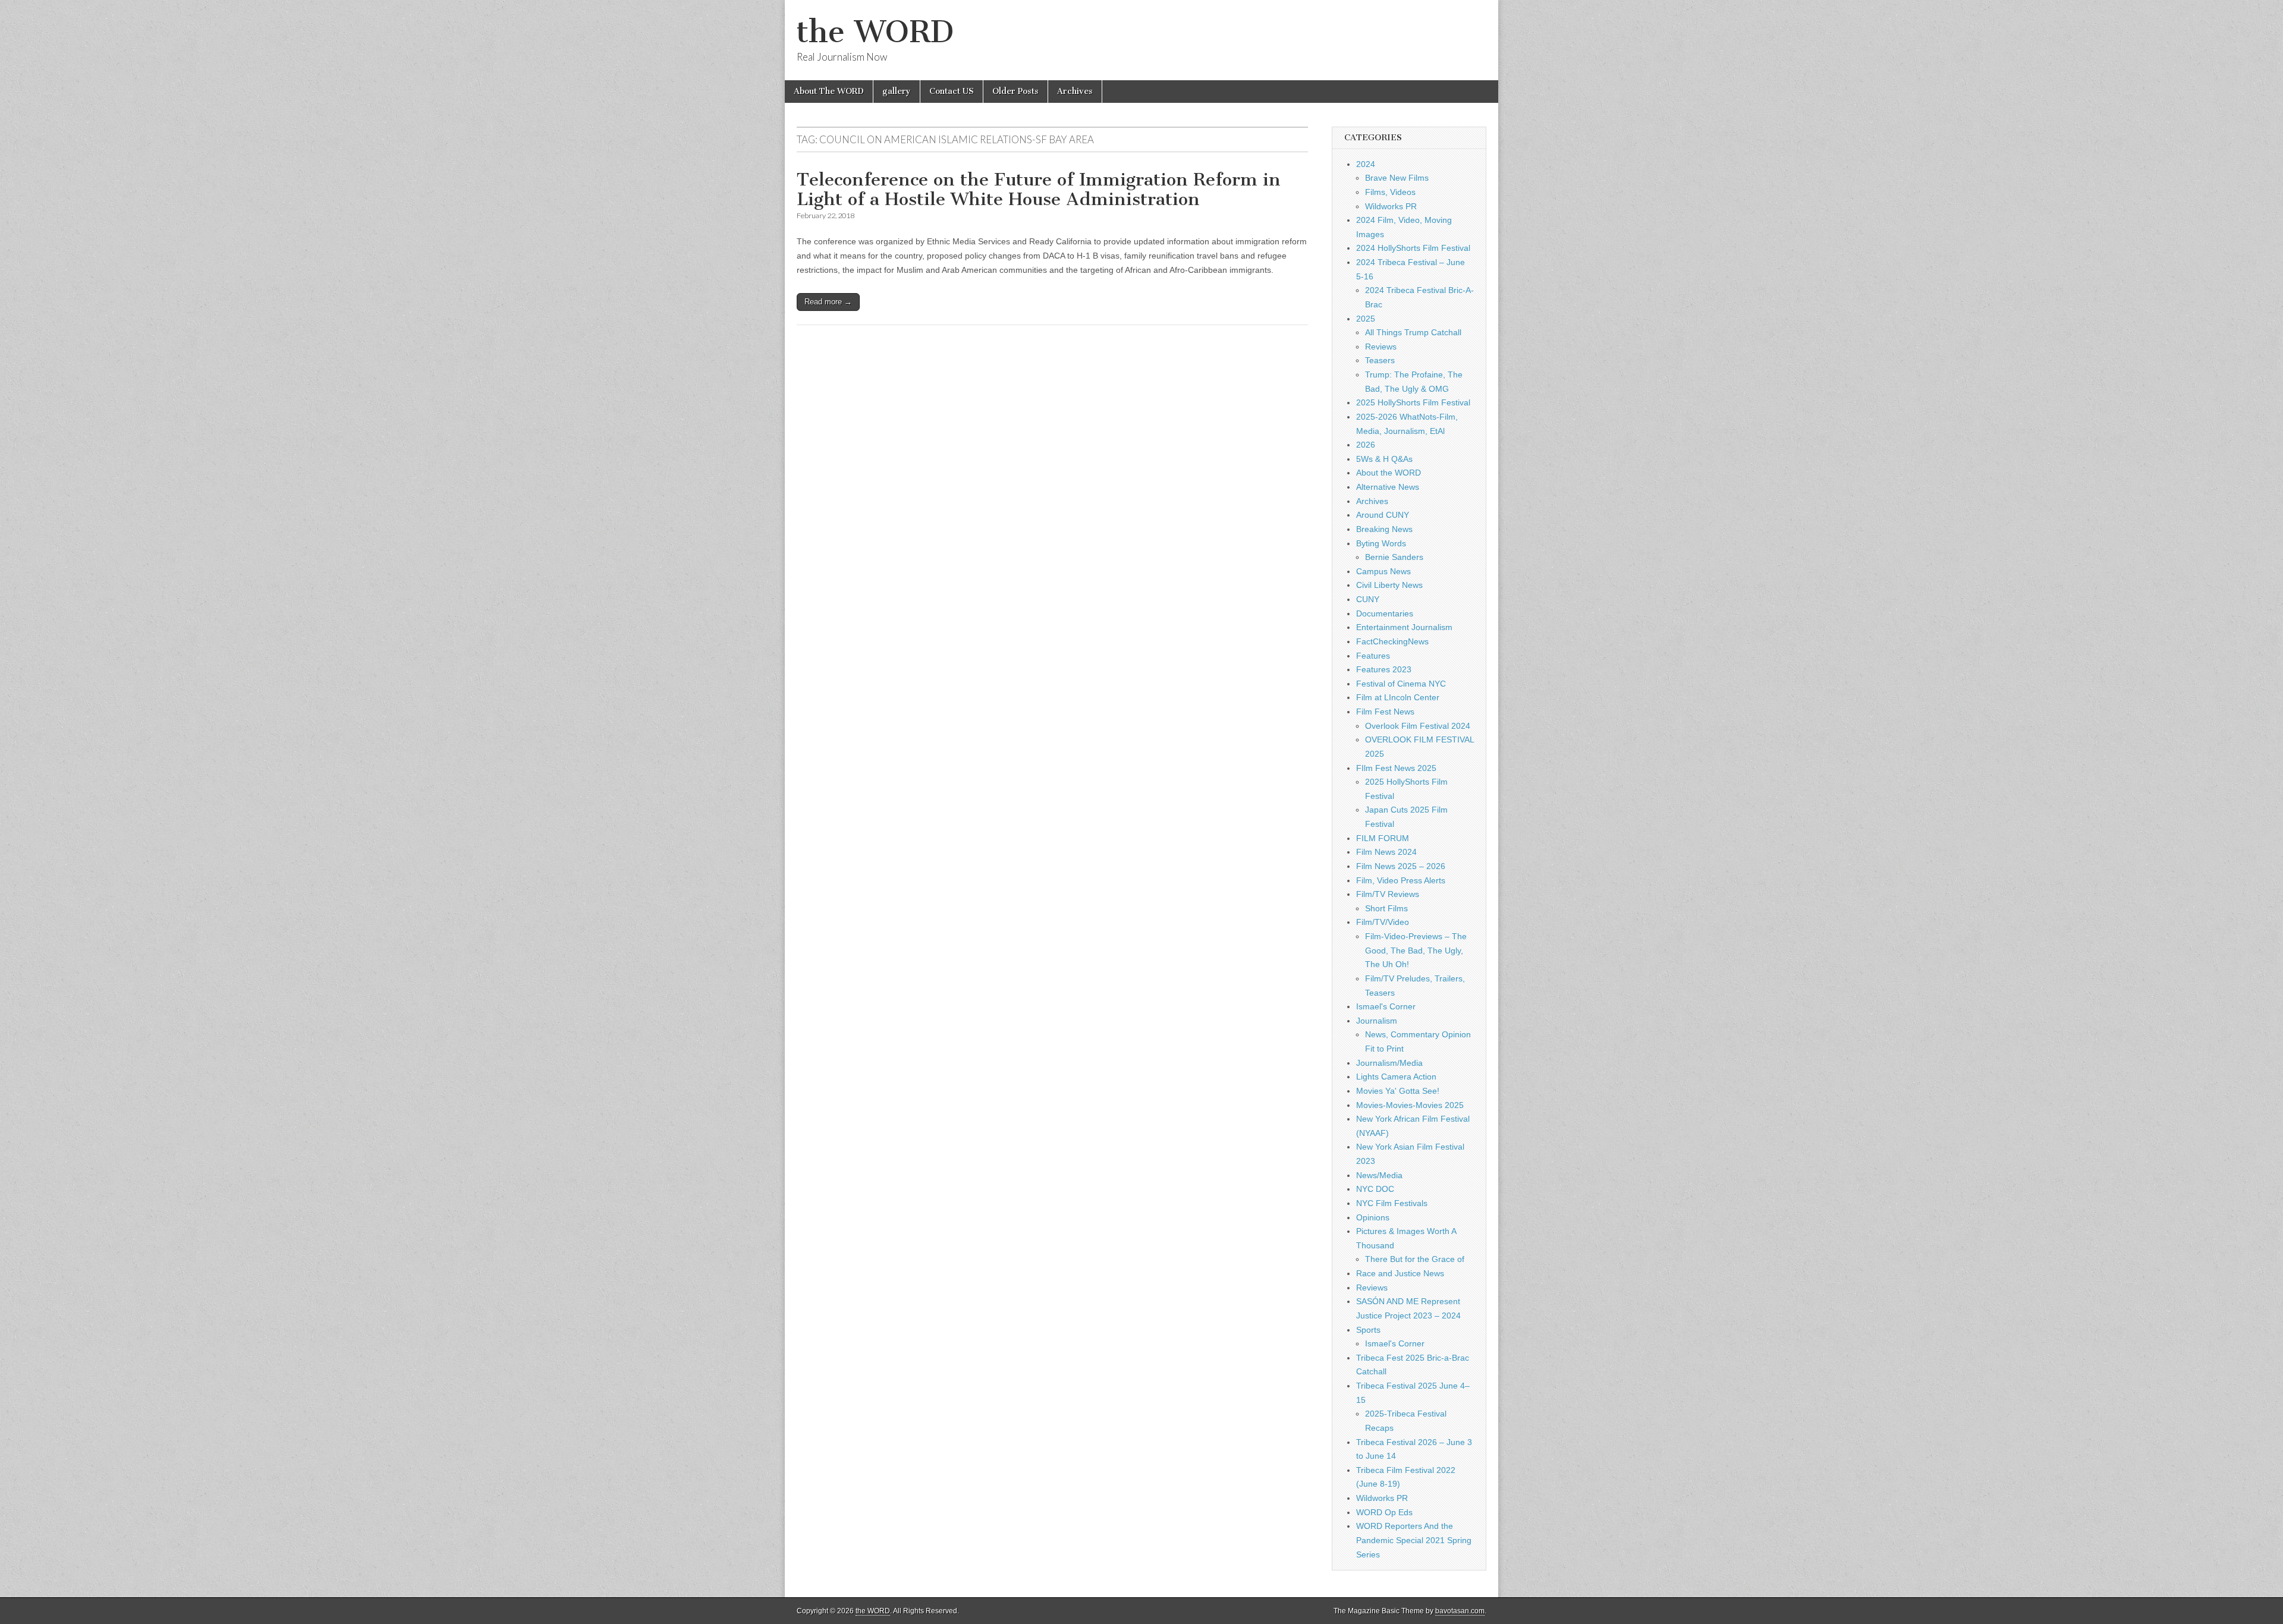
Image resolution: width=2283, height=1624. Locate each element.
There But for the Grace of (1415, 1259)
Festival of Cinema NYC (1401, 684)
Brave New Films (1397, 178)
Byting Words (1381, 543)
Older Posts (1015, 91)
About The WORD (829, 91)
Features (1373, 656)
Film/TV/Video (1383, 922)
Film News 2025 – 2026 (1401, 866)
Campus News (1383, 571)
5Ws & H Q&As (1384, 459)
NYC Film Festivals (1392, 1203)
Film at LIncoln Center (1398, 697)
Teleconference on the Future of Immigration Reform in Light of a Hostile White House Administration (1039, 190)
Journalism (1377, 1021)
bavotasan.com (1460, 1611)
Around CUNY (1383, 515)
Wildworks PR (1391, 206)
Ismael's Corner (1386, 1006)
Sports (1368, 1330)
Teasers (1380, 360)
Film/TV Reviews (1388, 894)
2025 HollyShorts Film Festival (1413, 402)
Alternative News (1388, 487)
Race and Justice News (1400, 1273)
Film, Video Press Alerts (1401, 880)
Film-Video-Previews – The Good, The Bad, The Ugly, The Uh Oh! (1416, 950)
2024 (1366, 164)
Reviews (1381, 347)
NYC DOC (1375, 1189)
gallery (897, 91)
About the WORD (1389, 473)
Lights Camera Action (1396, 1077)
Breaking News (1384, 529)
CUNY (1368, 599)
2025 (1366, 319)
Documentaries (1385, 613)
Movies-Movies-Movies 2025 (1410, 1105)
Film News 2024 (1386, 852)
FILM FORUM (1383, 838)
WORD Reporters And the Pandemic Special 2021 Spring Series (1414, 1540)
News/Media (1379, 1175)
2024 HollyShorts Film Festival (1413, 248)
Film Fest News (1385, 712)
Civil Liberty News (1389, 585)
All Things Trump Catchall (1413, 332)
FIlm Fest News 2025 (1396, 768)
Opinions (1373, 1217)
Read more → (828, 302)
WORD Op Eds (1384, 1512)
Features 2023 (1384, 669)
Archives (1075, 91)
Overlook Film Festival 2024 (1418, 726)
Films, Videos (1390, 192)
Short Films (1386, 908)
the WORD (875, 32)
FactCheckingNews (1392, 641)
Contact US (952, 91)
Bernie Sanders (1394, 557)
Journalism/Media (1389, 1063)
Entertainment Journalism (1404, 627)
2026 (1366, 445)
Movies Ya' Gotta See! (1398, 1091)
